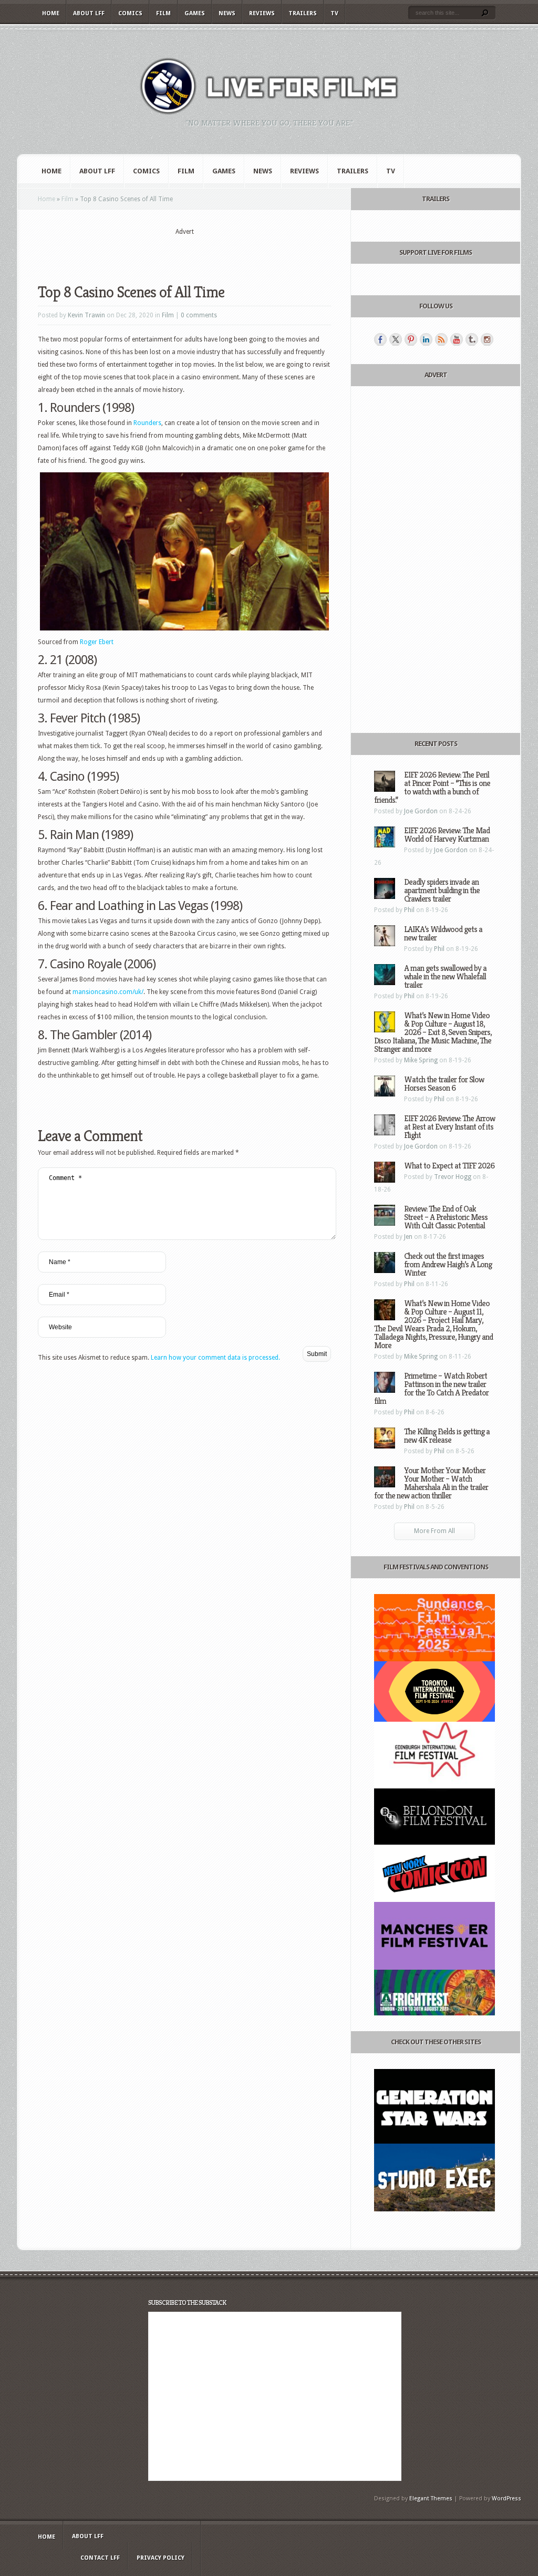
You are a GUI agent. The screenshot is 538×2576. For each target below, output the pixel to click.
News (227, 13)
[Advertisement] (184, 253)
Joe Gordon (421, 811)
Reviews (262, 13)
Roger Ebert (97, 642)
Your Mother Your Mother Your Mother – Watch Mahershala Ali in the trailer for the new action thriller (431, 1483)
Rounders (147, 423)
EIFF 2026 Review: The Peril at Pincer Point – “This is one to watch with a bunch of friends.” (432, 787)
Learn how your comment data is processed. (215, 1358)
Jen (408, 1237)
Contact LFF (100, 2558)
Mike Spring (421, 1060)
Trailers (303, 13)
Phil (409, 910)
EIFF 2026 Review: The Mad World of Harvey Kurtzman (447, 835)
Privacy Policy (161, 2558)
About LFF (89, 13)
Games (195, 13)
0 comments (199, 315)
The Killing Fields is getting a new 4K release (447, 1436)
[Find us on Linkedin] (426, 339)
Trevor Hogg (453, 1177)
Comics (130, 13)
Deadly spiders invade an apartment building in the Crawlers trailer (442, 890)
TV (334, 13)
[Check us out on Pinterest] (411, 339)
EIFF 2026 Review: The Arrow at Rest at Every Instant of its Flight (449, 1127)
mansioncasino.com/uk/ (108, 992)
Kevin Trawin (86, 315)
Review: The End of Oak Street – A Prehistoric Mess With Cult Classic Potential (446, 1217)
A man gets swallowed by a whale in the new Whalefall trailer (445, 976)
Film (163, 13)
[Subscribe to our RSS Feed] (441, 339)
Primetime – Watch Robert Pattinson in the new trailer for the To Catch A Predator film (431, 1388)
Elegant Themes (431, 2499)
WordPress (506, 2499)
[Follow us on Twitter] (396, 339)
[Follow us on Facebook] (380, 339)
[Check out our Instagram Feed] (487, 339)
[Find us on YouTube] (457, 339)
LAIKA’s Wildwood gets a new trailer (443, 933)
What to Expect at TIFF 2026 (449, 1166)
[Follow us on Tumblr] (472, 339)
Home (51, 13)
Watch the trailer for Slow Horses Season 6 (444, 1084)
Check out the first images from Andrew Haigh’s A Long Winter (448, 1264)
